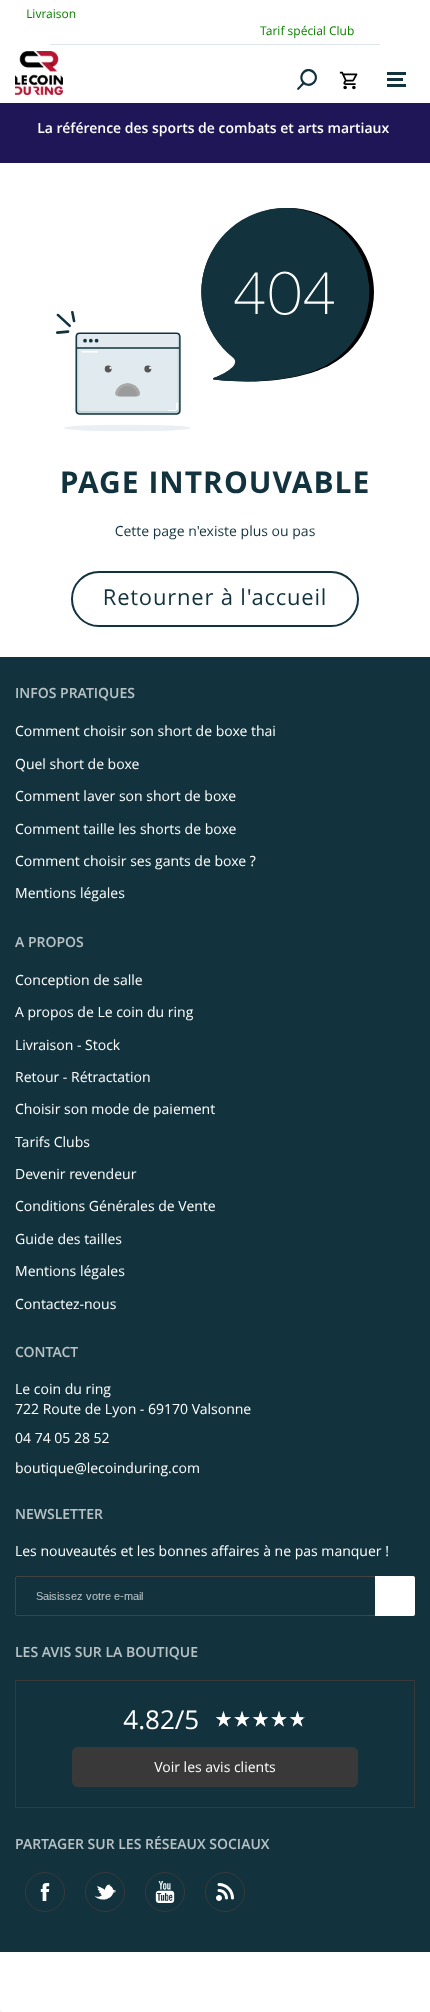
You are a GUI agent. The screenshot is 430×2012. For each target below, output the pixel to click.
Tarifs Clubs (52, 1142)
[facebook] (45, 1892)
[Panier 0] (349, 80)
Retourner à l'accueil (215, 597)
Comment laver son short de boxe (125, 796)
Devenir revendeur (75, 1174)
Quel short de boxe (77, 764)
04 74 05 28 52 (62, 1438)
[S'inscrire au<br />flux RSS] (225, 1892)
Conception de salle (79, 980)
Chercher (307, 79)
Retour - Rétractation (83, 1077)
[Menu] (396, 80)
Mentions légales (70, 893)
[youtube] (165, 1892)
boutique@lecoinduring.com (107, 1468)
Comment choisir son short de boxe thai (145, 731)
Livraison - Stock (67, 1045)
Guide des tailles (68, 1239)
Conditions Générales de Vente (115, 1206)
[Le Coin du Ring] (152, 73)
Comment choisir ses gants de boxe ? (135, 861)
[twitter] (105, 1892)
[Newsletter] (395, 1596)
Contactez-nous (65, 1304)
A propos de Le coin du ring (104, 1012)
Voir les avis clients (215, 1767)
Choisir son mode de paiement (115, 1109)
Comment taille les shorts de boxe (125, 829)
